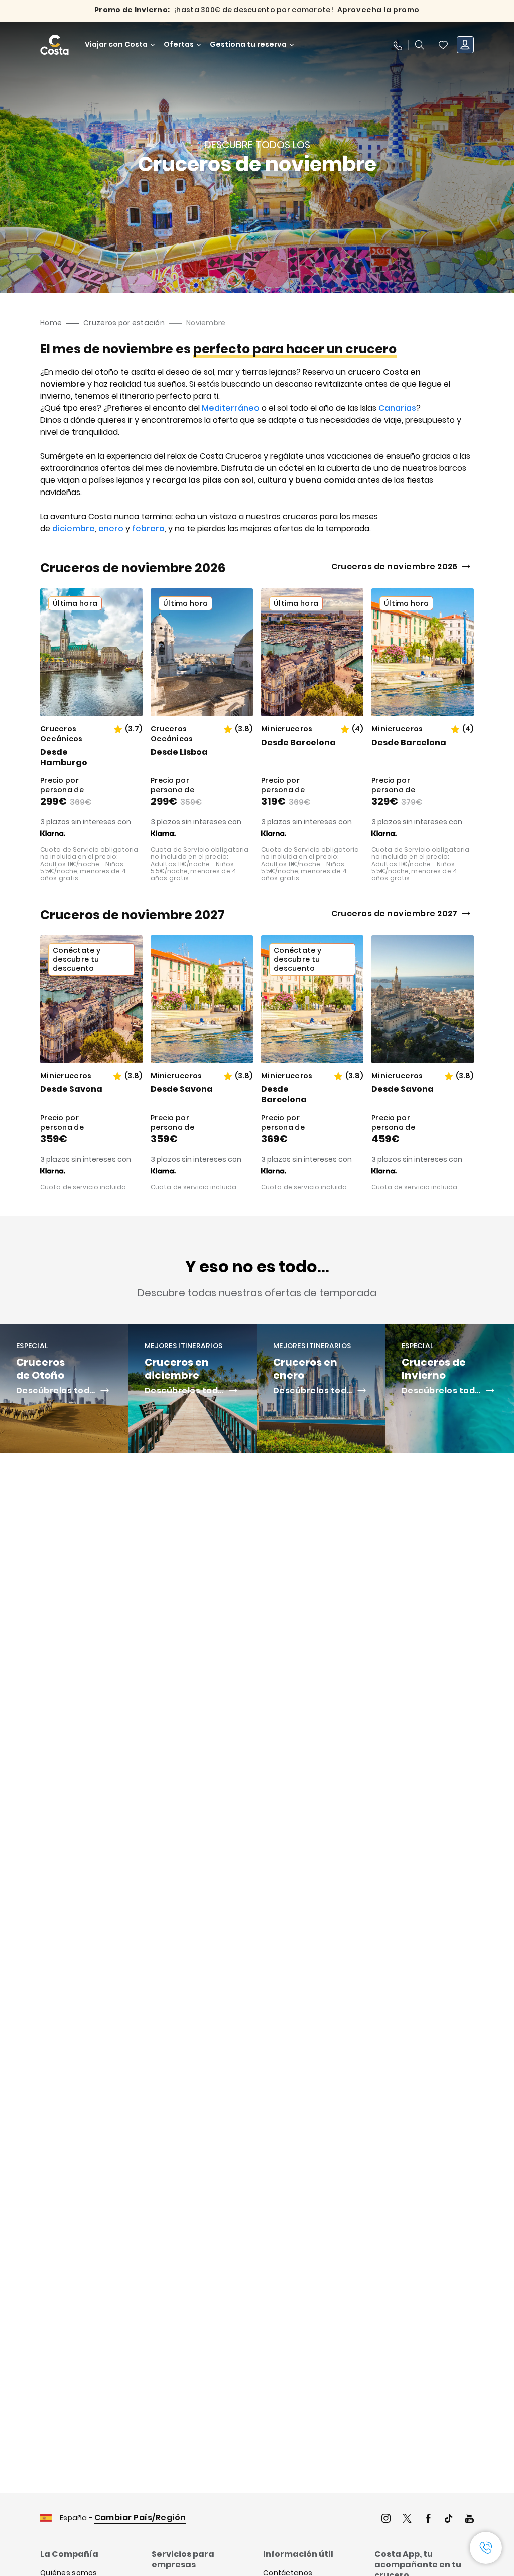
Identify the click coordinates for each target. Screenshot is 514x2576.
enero (111, 528)
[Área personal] (465, 45)
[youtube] (469, 2520)
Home (51, 323)
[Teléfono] (397, 45)
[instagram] (386, 2520)
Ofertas (179, 44)
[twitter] (407, 2520)
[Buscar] (420, 45)
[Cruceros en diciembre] (193, 1389)
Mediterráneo (231, 408)
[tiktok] (449, 2520)
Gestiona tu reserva (248, 44)
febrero (148, 528)
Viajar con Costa (116, 44)
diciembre (74, 528)
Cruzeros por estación (124, 323)
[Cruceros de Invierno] (450, 1389)
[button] (443, 45)
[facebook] (428, 2520)
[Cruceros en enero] (321, 1389)
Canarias (397, 408)
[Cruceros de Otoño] (64, 1389)
